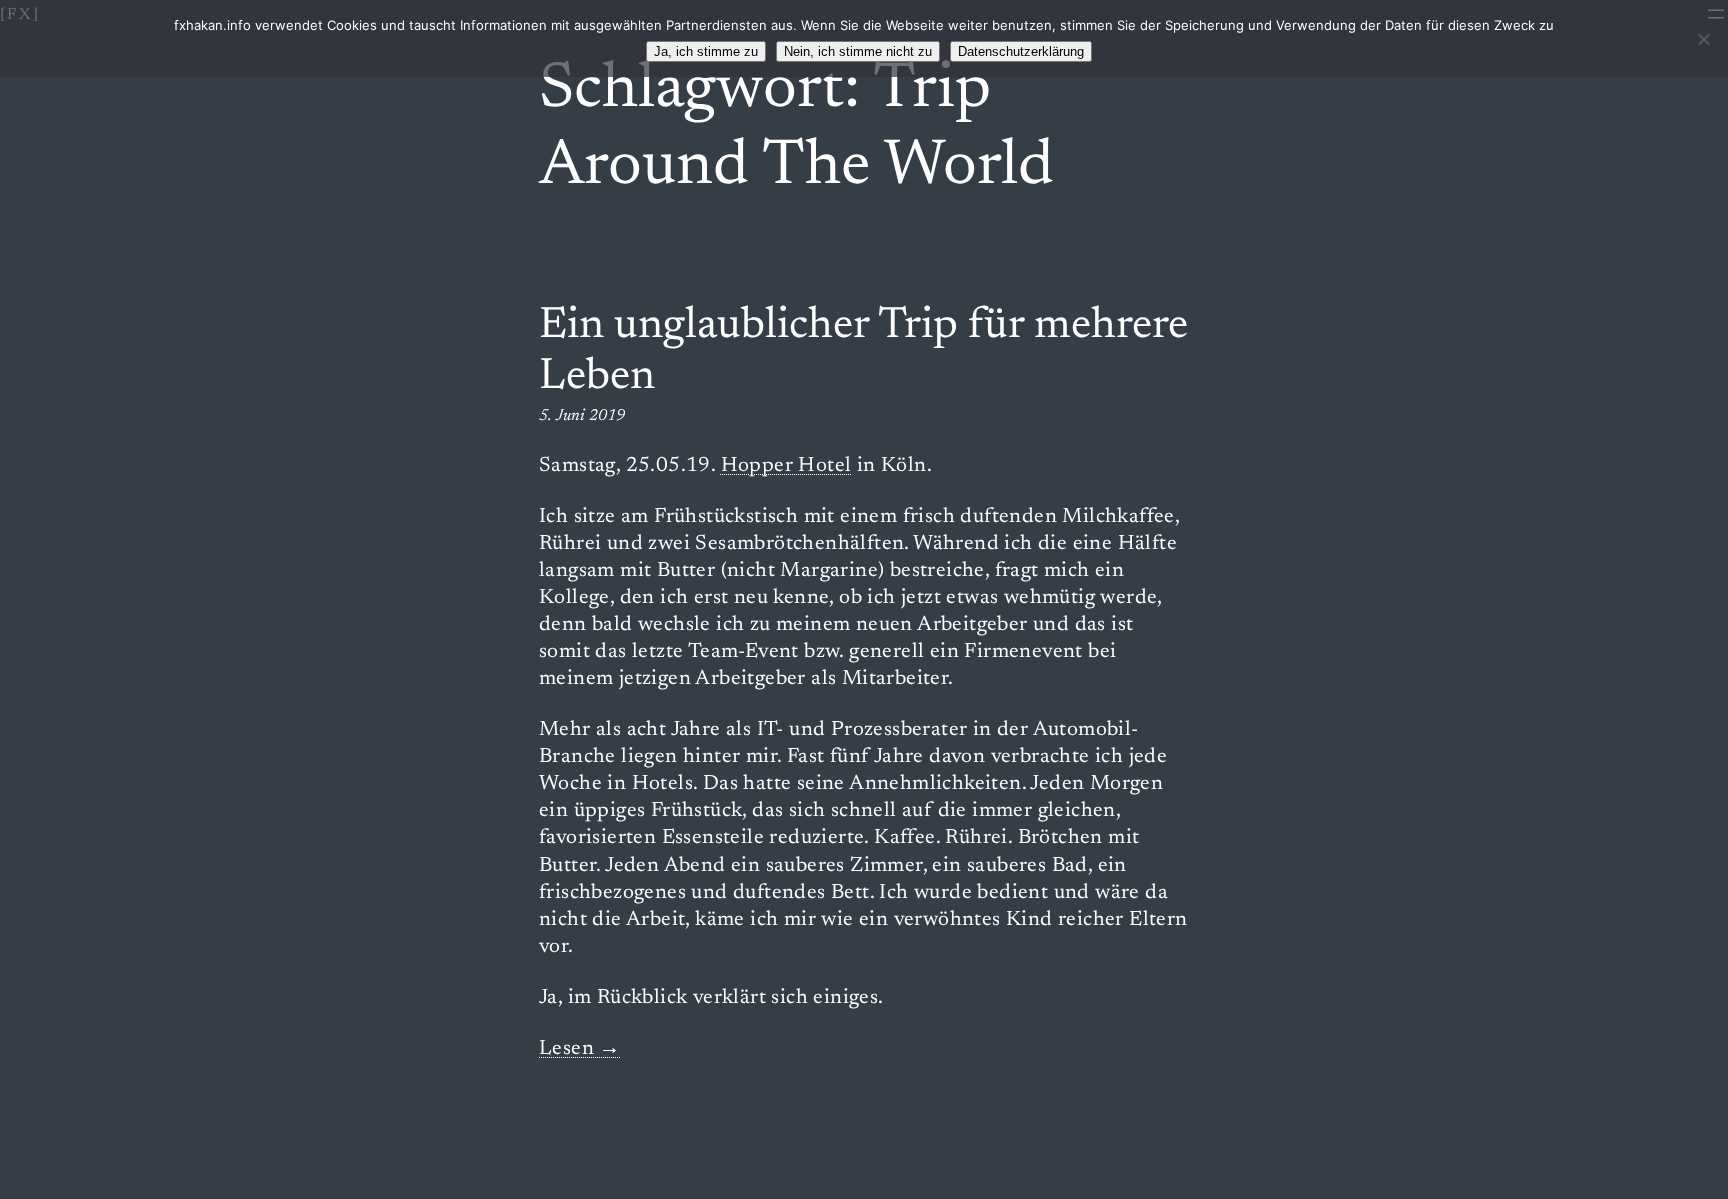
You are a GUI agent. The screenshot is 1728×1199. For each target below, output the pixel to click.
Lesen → (580, 1049)
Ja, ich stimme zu (706, 51)
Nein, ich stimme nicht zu (858, 51)
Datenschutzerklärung (1021, 51)
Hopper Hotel (786, 466)
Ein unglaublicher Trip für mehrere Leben (863, 352)
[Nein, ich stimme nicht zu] (1703, 39)
